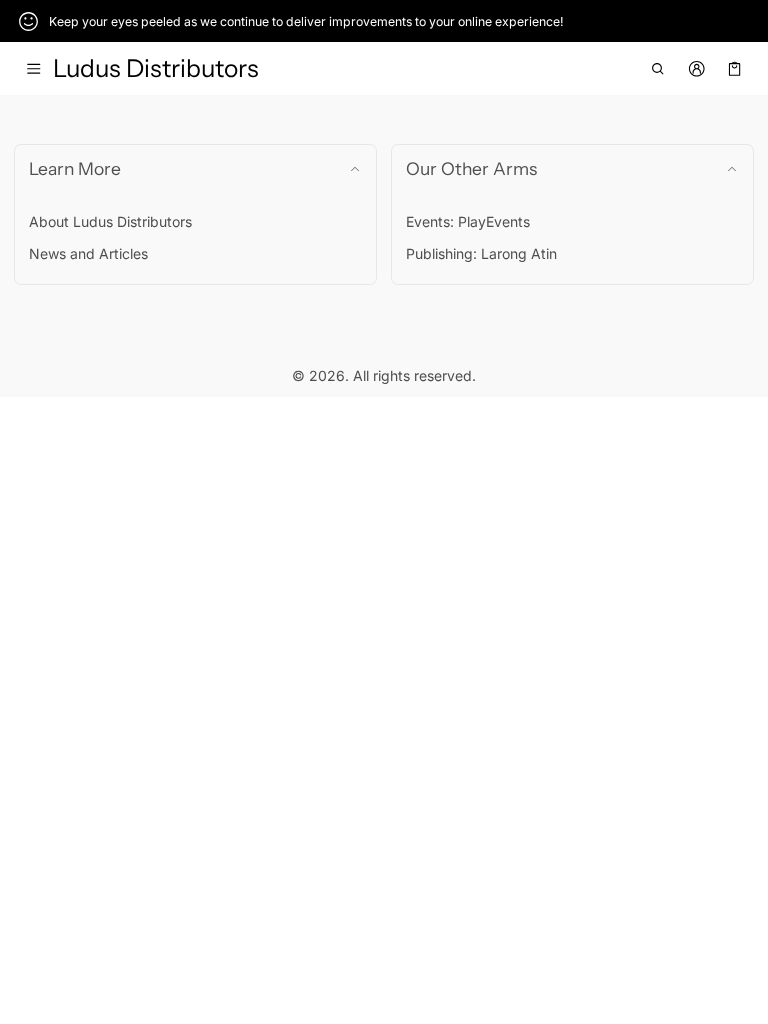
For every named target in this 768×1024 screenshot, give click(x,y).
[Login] (696, 69)
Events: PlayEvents (468, 221)
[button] (658, 69)
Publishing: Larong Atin (481, 253)
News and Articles (88, 253)
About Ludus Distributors (110, 221)
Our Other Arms (471, 168)
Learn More (75, 168)
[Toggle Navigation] (33, 69)
